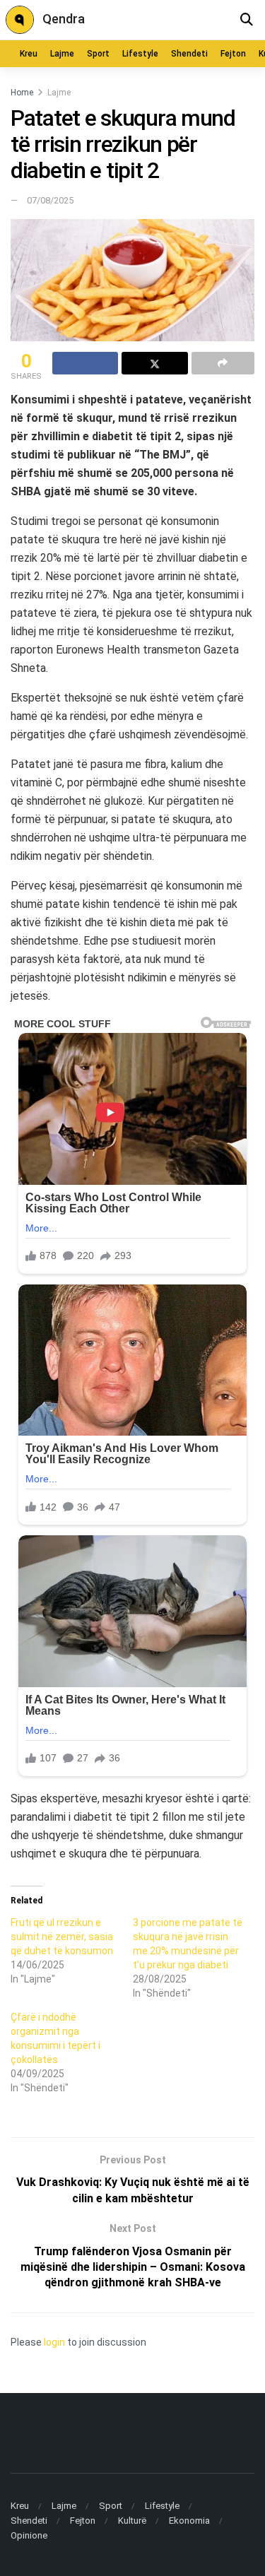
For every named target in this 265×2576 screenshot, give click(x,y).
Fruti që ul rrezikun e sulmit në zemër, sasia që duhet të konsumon (62, 1937)
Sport (98, 54)
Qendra (64, 19)
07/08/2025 (50, 200)
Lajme (62, 54)
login (54, 2342)
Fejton (233, 54)
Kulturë (132, 2521)
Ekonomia (189, 2521)
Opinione (29, 2535)
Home (22, 93)
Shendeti (189, 54)
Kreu (29, 54)
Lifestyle (140, 54)
